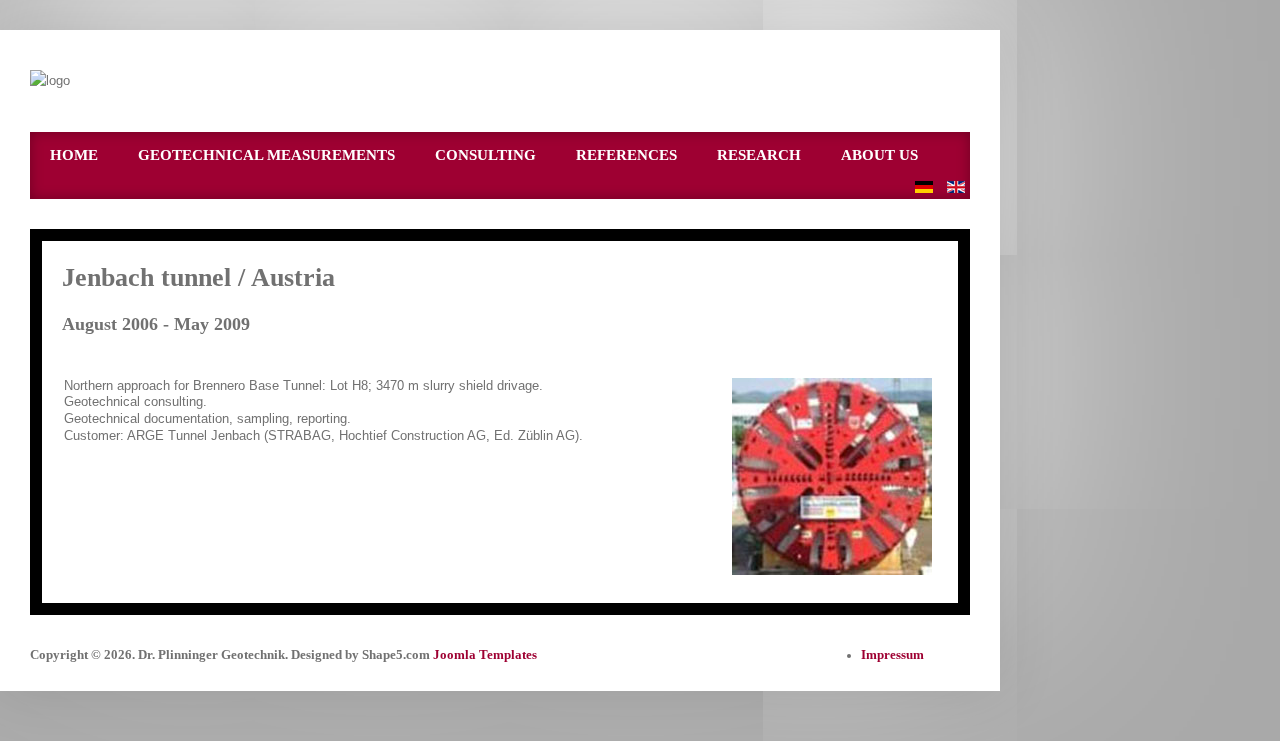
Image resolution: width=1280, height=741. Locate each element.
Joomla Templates (485, 655)
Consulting (485, 155)
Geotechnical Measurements (266, 155)
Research (759, 155)
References (626, 155)
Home (74, 155)
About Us (879, 155)
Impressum (892, 655)
